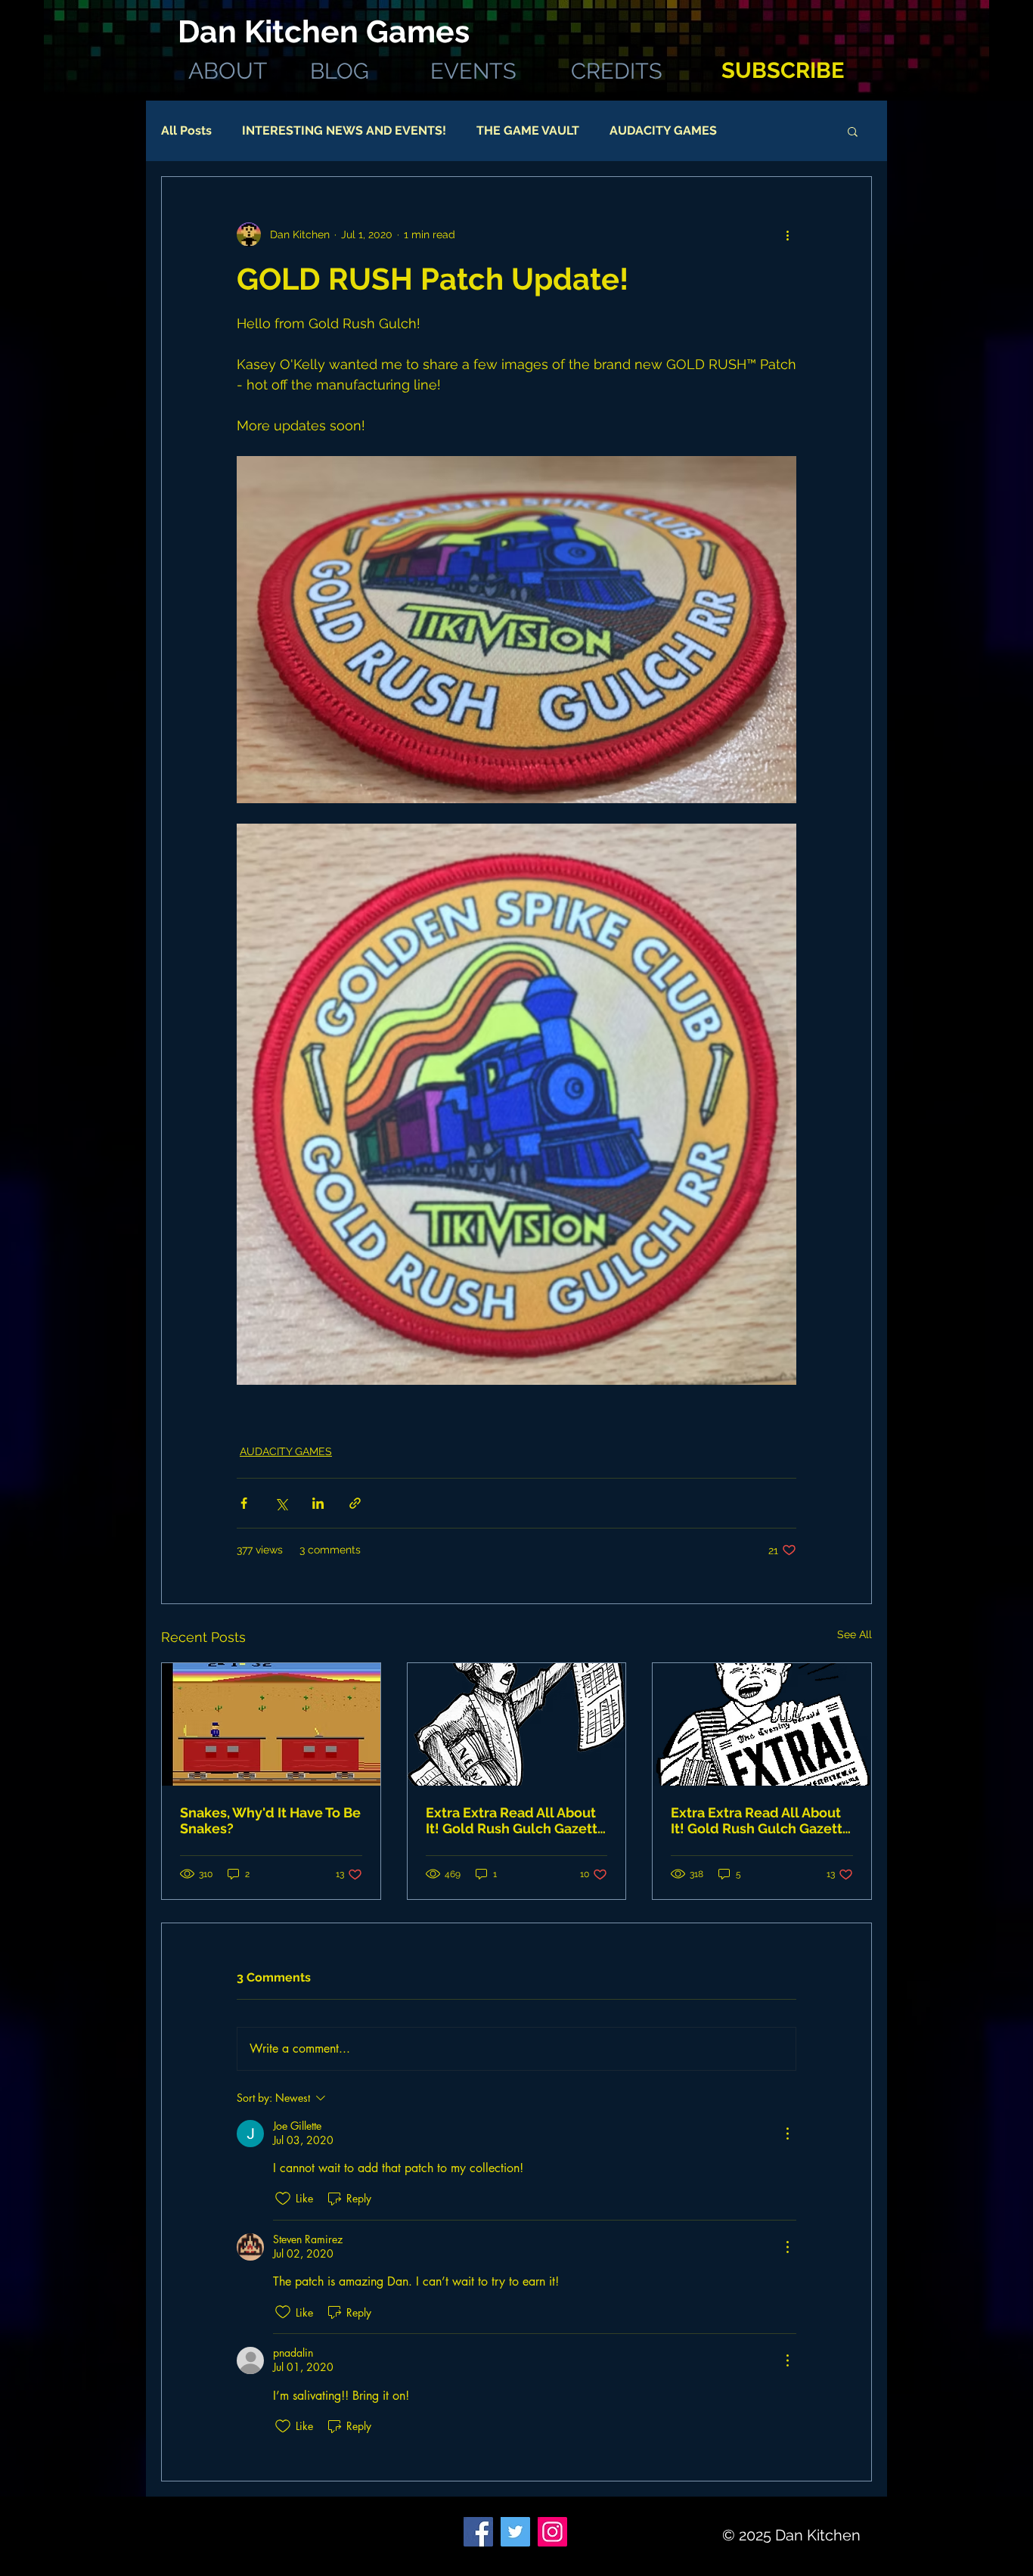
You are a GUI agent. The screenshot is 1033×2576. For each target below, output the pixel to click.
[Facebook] (478, 2532)
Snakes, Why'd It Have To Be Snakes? (270, 1820)
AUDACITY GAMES (663, 130)
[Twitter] (515, 2532)
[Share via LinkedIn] (318, 1503)
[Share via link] (355, 1503)
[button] (853, 131)
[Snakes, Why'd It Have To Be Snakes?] (271, 1724)
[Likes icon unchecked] (283, 2199)
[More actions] (787, 234)
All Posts (186, 130)
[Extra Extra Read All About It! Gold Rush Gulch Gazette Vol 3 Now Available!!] (762, 1724)
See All (855, 1634)
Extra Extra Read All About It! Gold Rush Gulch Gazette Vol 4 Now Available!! (516, 1820)
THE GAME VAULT (528, 130)
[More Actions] (787, 2134)
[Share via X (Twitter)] (281, 1503)
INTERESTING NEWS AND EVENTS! (344, 130)
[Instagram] (552, 2532)
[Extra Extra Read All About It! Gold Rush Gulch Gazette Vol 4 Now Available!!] (517, 1724)
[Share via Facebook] (244, 1503)
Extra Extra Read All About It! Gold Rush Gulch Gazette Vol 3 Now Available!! (761, 1820)
